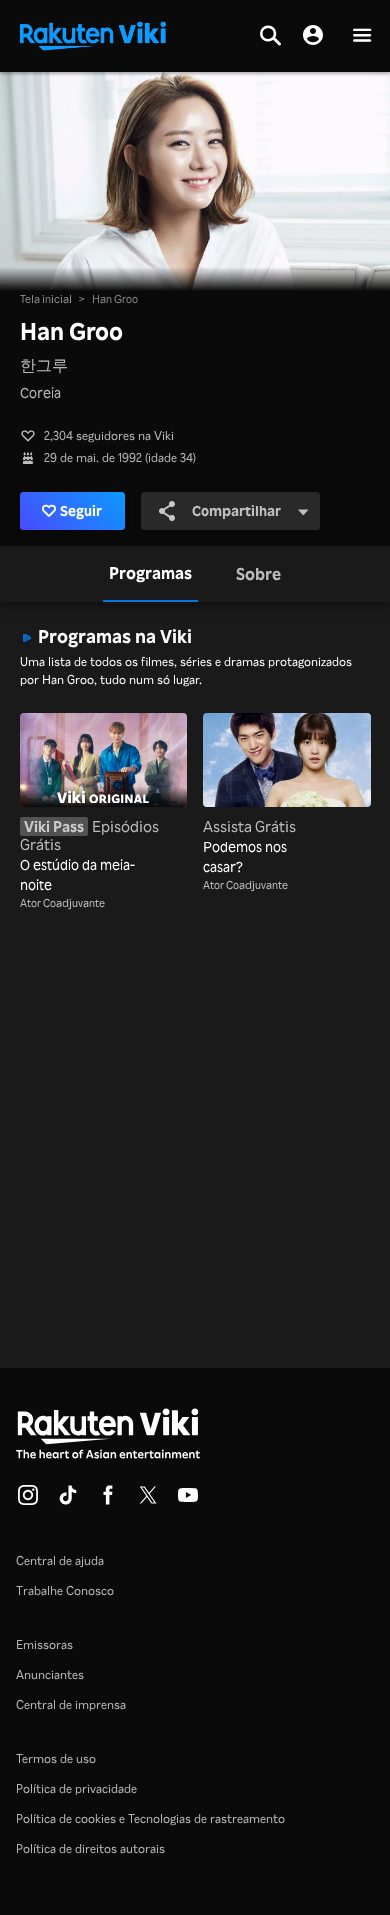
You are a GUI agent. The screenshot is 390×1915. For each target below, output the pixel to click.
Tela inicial (46, 299)
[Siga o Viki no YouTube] (188, 1501)
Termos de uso (56, 1758)
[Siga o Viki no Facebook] (108, 1501)
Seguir (81, 510)
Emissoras (44, 1644)
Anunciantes (50, 1674)
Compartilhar (236, 510)
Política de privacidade (76, 1788)
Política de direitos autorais (90, 1848)
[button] (362, 36)
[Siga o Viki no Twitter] (148, 1501)
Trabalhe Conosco (65, 1590)
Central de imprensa (71, 1704)
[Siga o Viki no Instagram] (28, 1501)
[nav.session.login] (313, 36)
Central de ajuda (60, 1560)
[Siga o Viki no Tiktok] (68, 1501)
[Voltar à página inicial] (93, 34)
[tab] (150, 574)
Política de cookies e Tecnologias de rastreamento (150, 1818)
